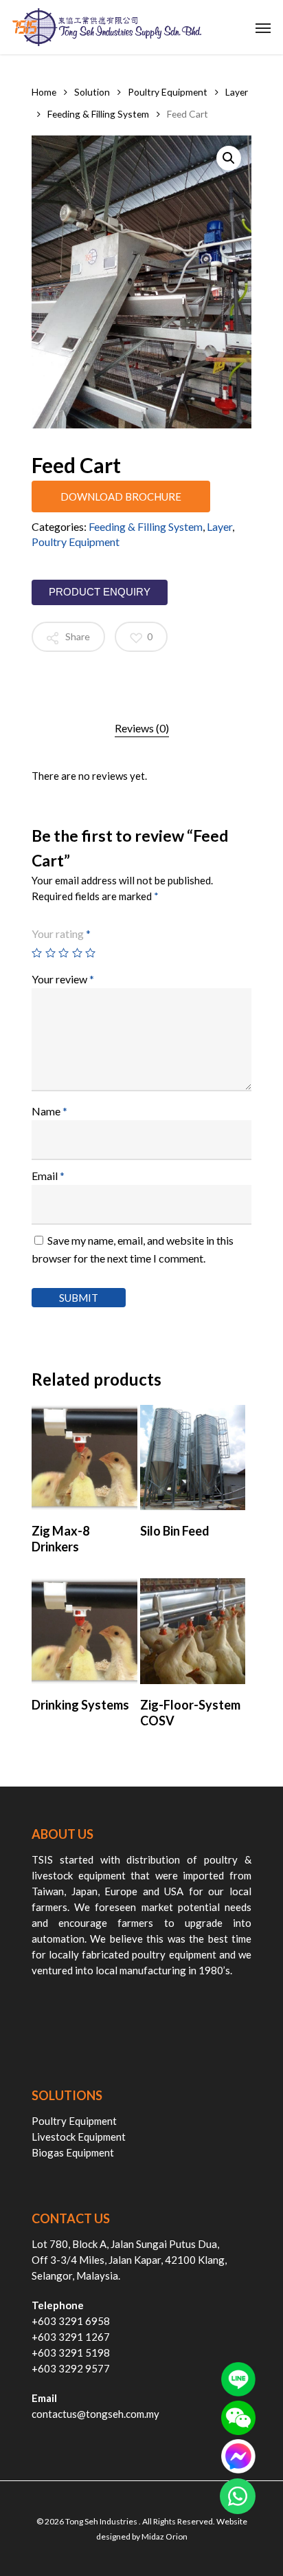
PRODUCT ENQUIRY (100, 592)
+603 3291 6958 (71, 2321)
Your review (63, 979)
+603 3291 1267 (71, 2337)
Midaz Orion (165, 2536)
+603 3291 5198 (71, 2353)
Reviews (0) (142, 728)
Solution (92, 92)
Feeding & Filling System (98, 114)
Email (48, 1176)
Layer (237, 92)
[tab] (141, 728)
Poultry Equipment (168, 92)
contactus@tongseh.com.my (95, 2414)
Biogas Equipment (73, 2152)
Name (49, 1111)
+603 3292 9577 (71, 2368)
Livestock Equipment (79, 2137)
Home (44, 92)
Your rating (61, 934)
